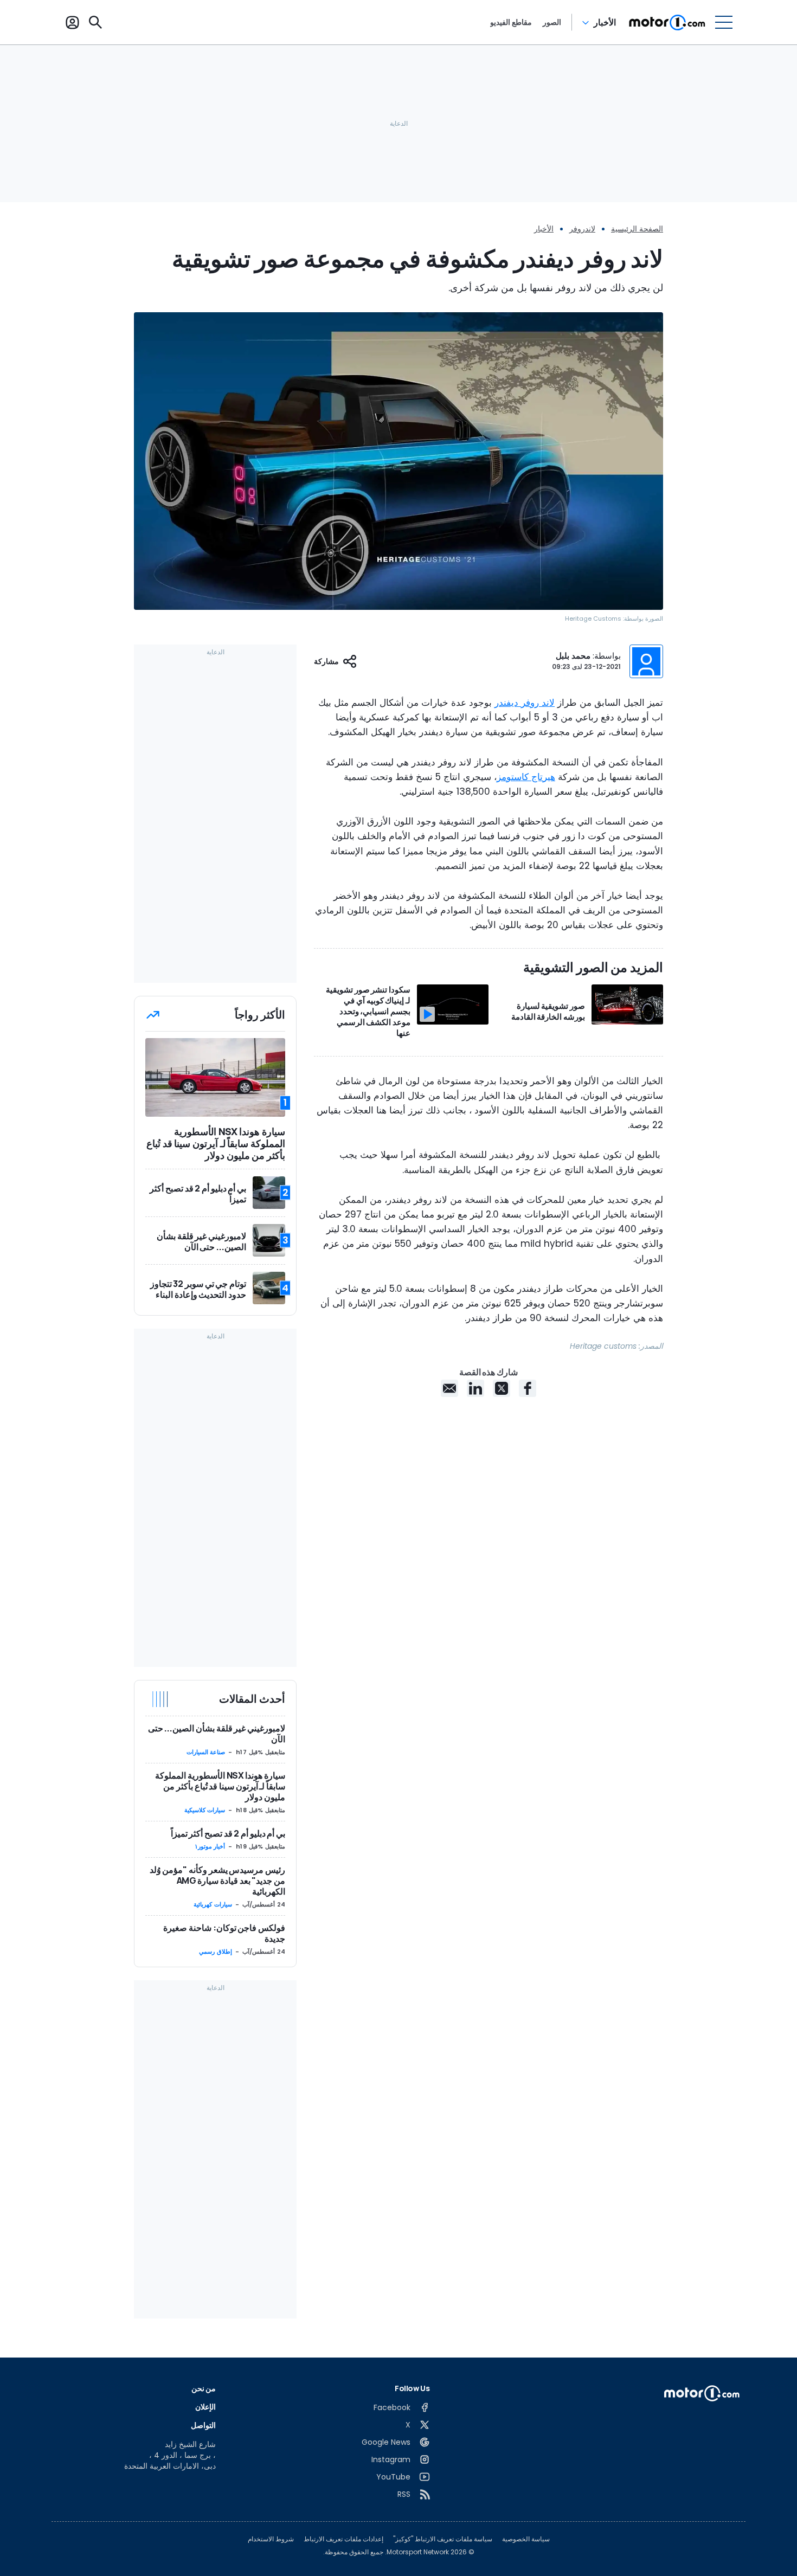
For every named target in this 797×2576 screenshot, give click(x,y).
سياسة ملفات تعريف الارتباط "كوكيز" (443, 2539)
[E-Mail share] (449, 1388)
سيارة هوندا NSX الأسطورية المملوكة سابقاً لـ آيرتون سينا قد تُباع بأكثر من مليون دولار (220, 1786)
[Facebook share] (528, 1388)
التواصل (203, 2425)
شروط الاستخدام (271, 2539)
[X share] (502, 1388)
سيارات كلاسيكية (205, 1810)
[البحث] (95, 22)
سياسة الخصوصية (526, 2539)
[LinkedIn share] (475, 1388)
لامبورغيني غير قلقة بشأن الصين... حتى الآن (217, 1734)
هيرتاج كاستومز (526, 777)
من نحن (204, 2388)
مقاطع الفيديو (511, 22)
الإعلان (205, 2407)
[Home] (667, 22)
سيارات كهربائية (213, 1904)
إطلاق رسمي (216, 1952)
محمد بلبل (573, 656)
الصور (552, 22)
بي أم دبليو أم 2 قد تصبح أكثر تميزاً (228, 1833)
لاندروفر (582, 229)
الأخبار (605, 22)
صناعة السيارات (206, 1752)
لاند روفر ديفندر (525, 703)
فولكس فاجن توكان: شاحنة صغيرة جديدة (224, 1933)
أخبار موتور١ (210, 1846)
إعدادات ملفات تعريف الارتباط (343, 2539)
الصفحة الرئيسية (637, 229)
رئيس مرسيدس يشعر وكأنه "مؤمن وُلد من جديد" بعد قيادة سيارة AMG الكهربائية (217, 1881)
